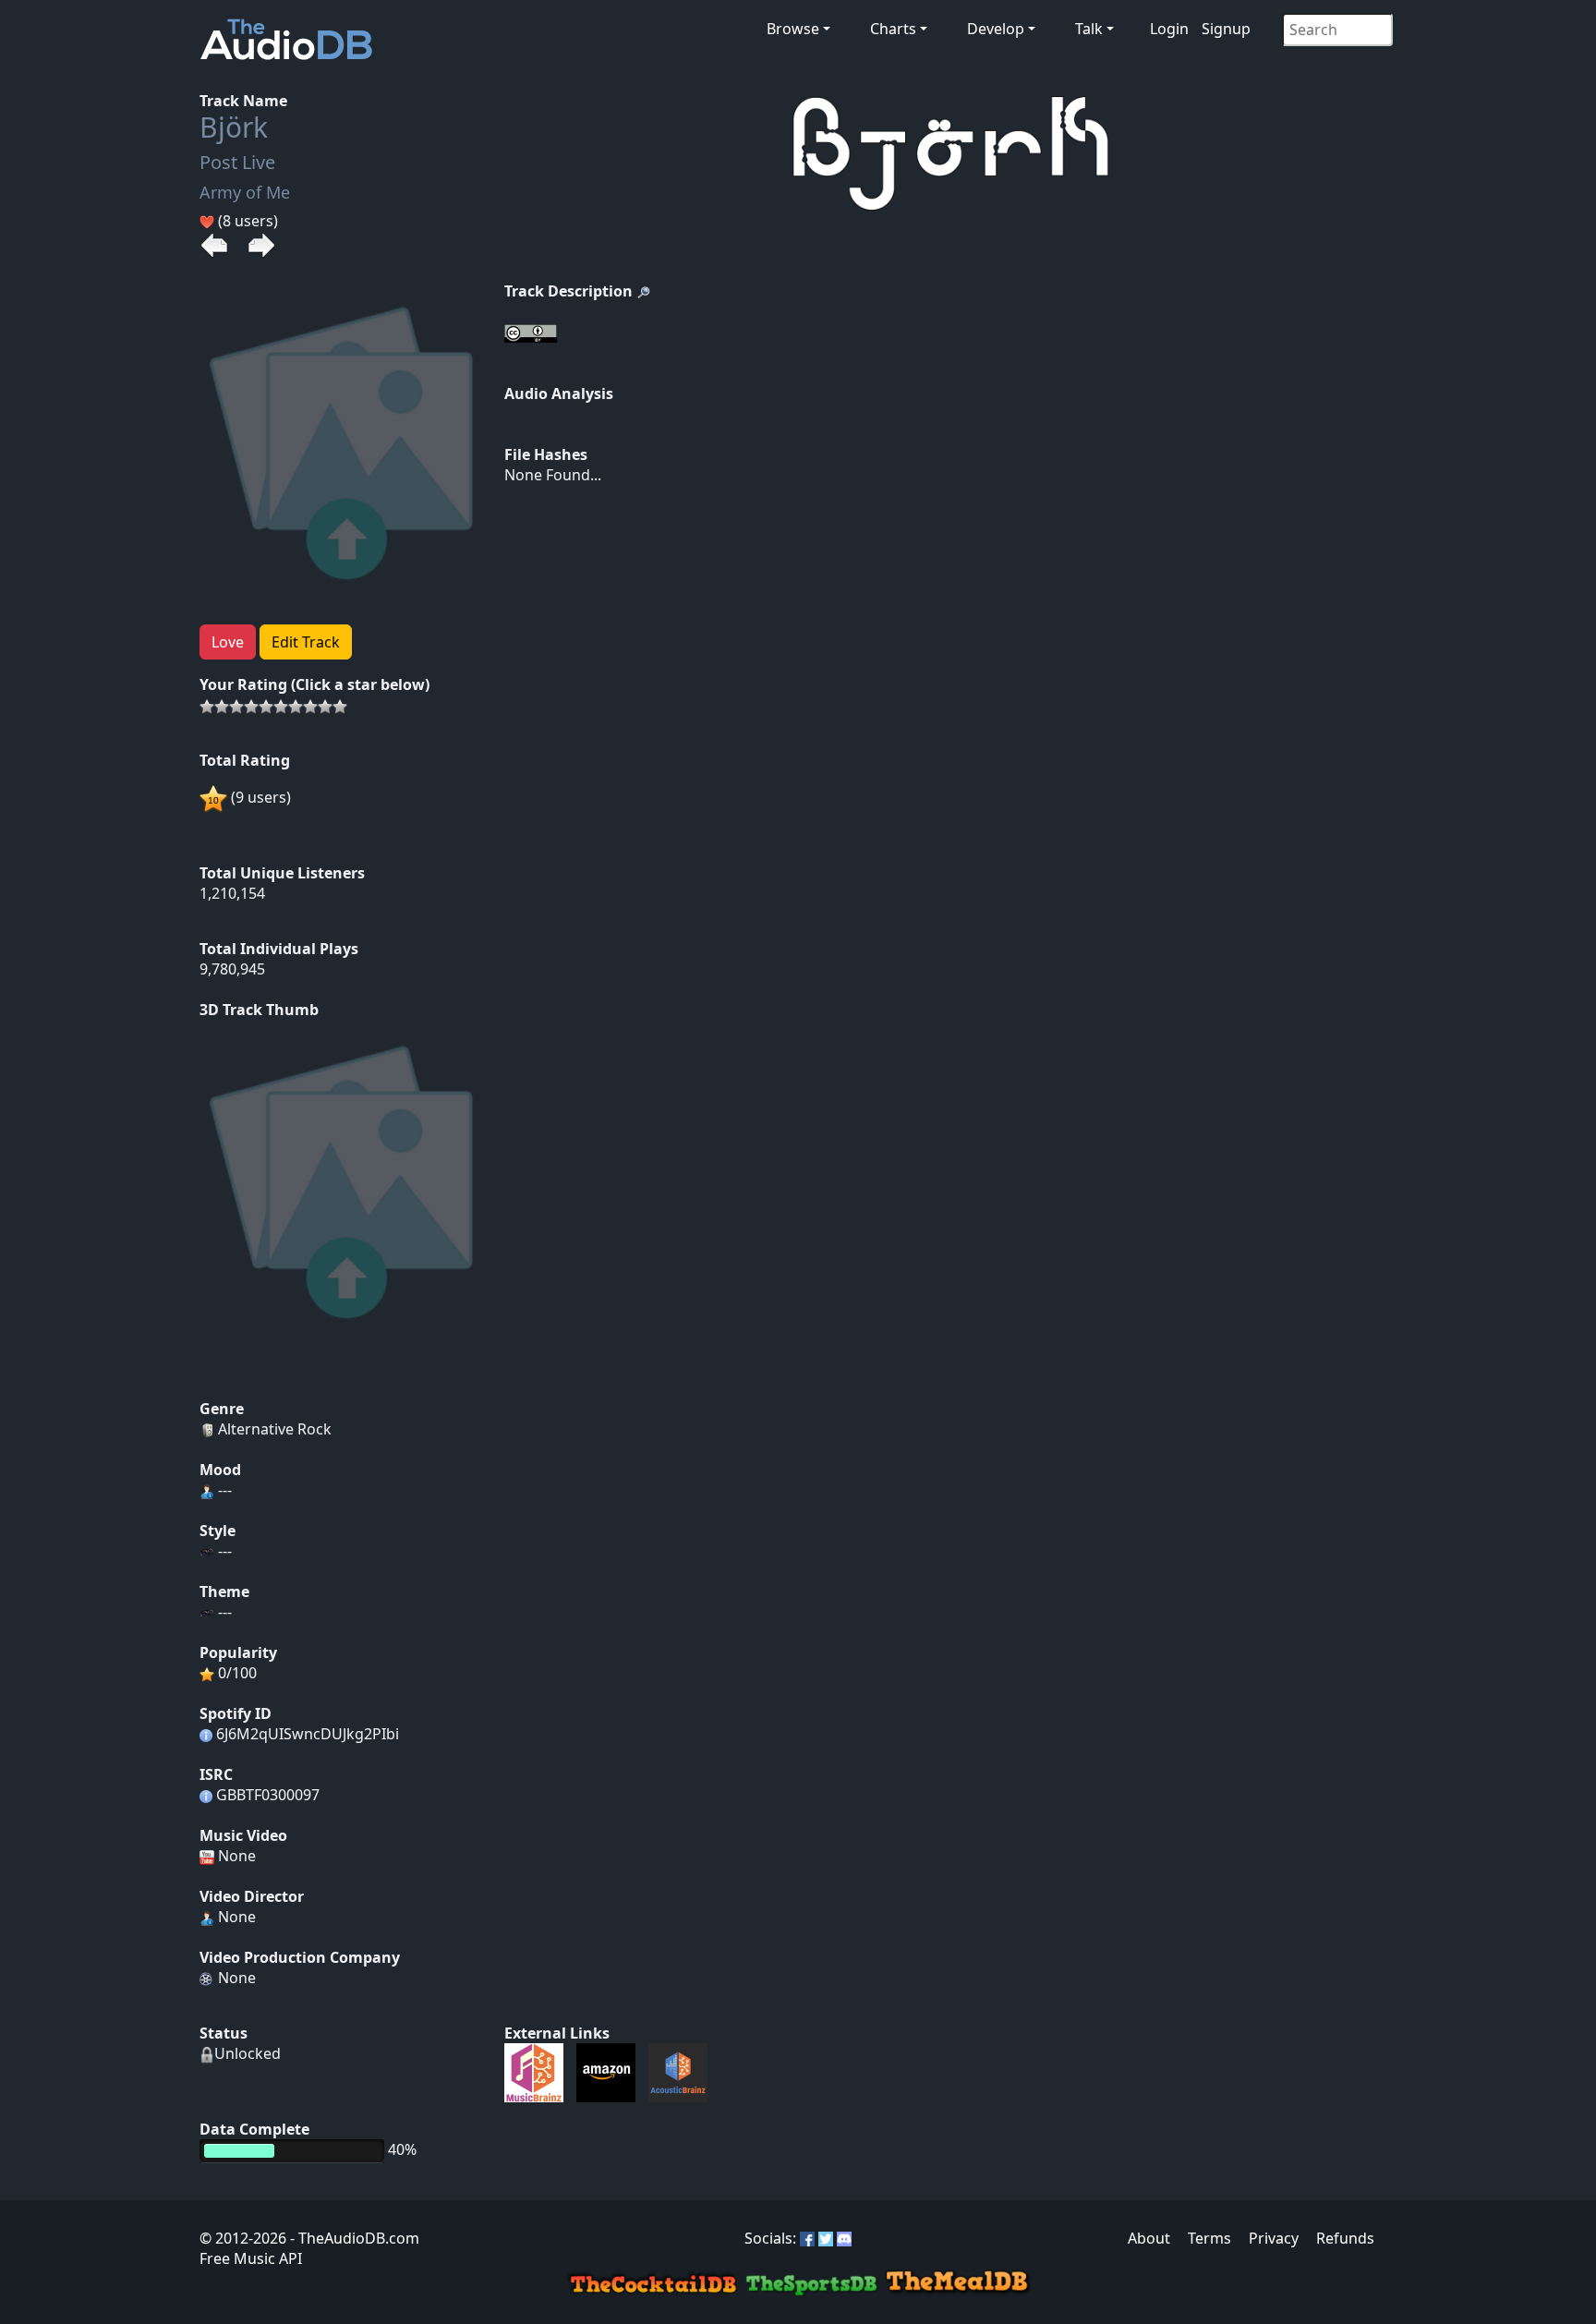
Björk (234, 127)
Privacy (1274, 2238)
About (1149, 2238)
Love (228, 642)
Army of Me (245, 192)
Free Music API (251, 2258)
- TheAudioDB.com (353, 2238)
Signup (1226, 29)
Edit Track (306, 642)
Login (1169, 29)
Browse (793, 29)
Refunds (1345, 2238)
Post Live (237, 162)
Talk (1089, 29)
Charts (893, 29)
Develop (996, 29)
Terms (1209, 2238)
